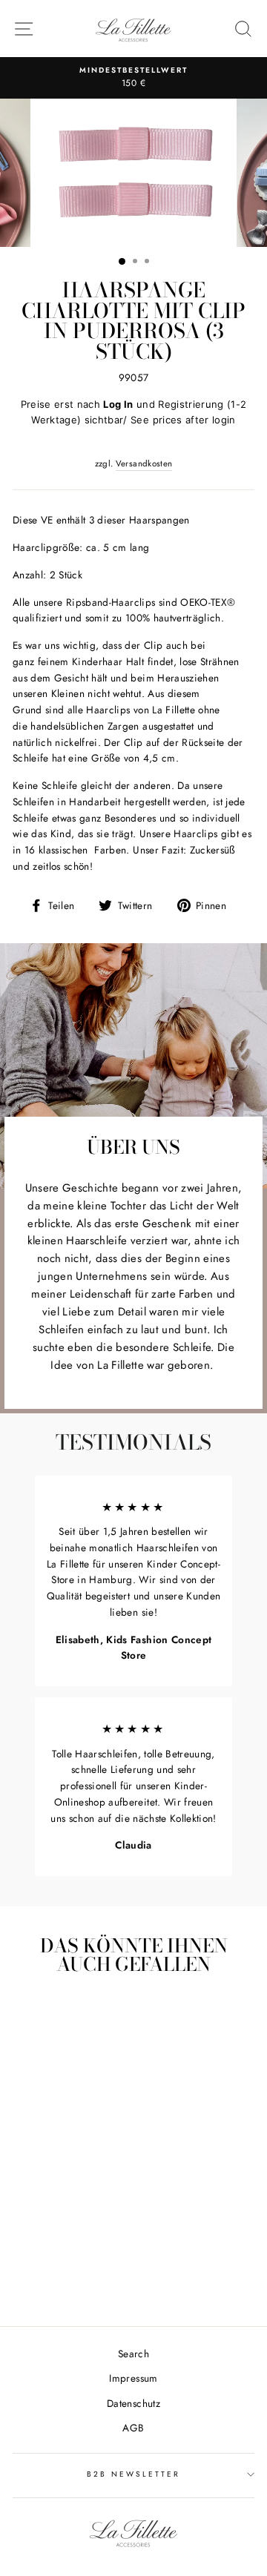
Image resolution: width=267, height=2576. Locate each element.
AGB (133, 2428)
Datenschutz (133, 2403)
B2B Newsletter (134, 2474)
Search (133, 2354)
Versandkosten (144, 463)
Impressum (133, 2378)
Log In (118, 404)
